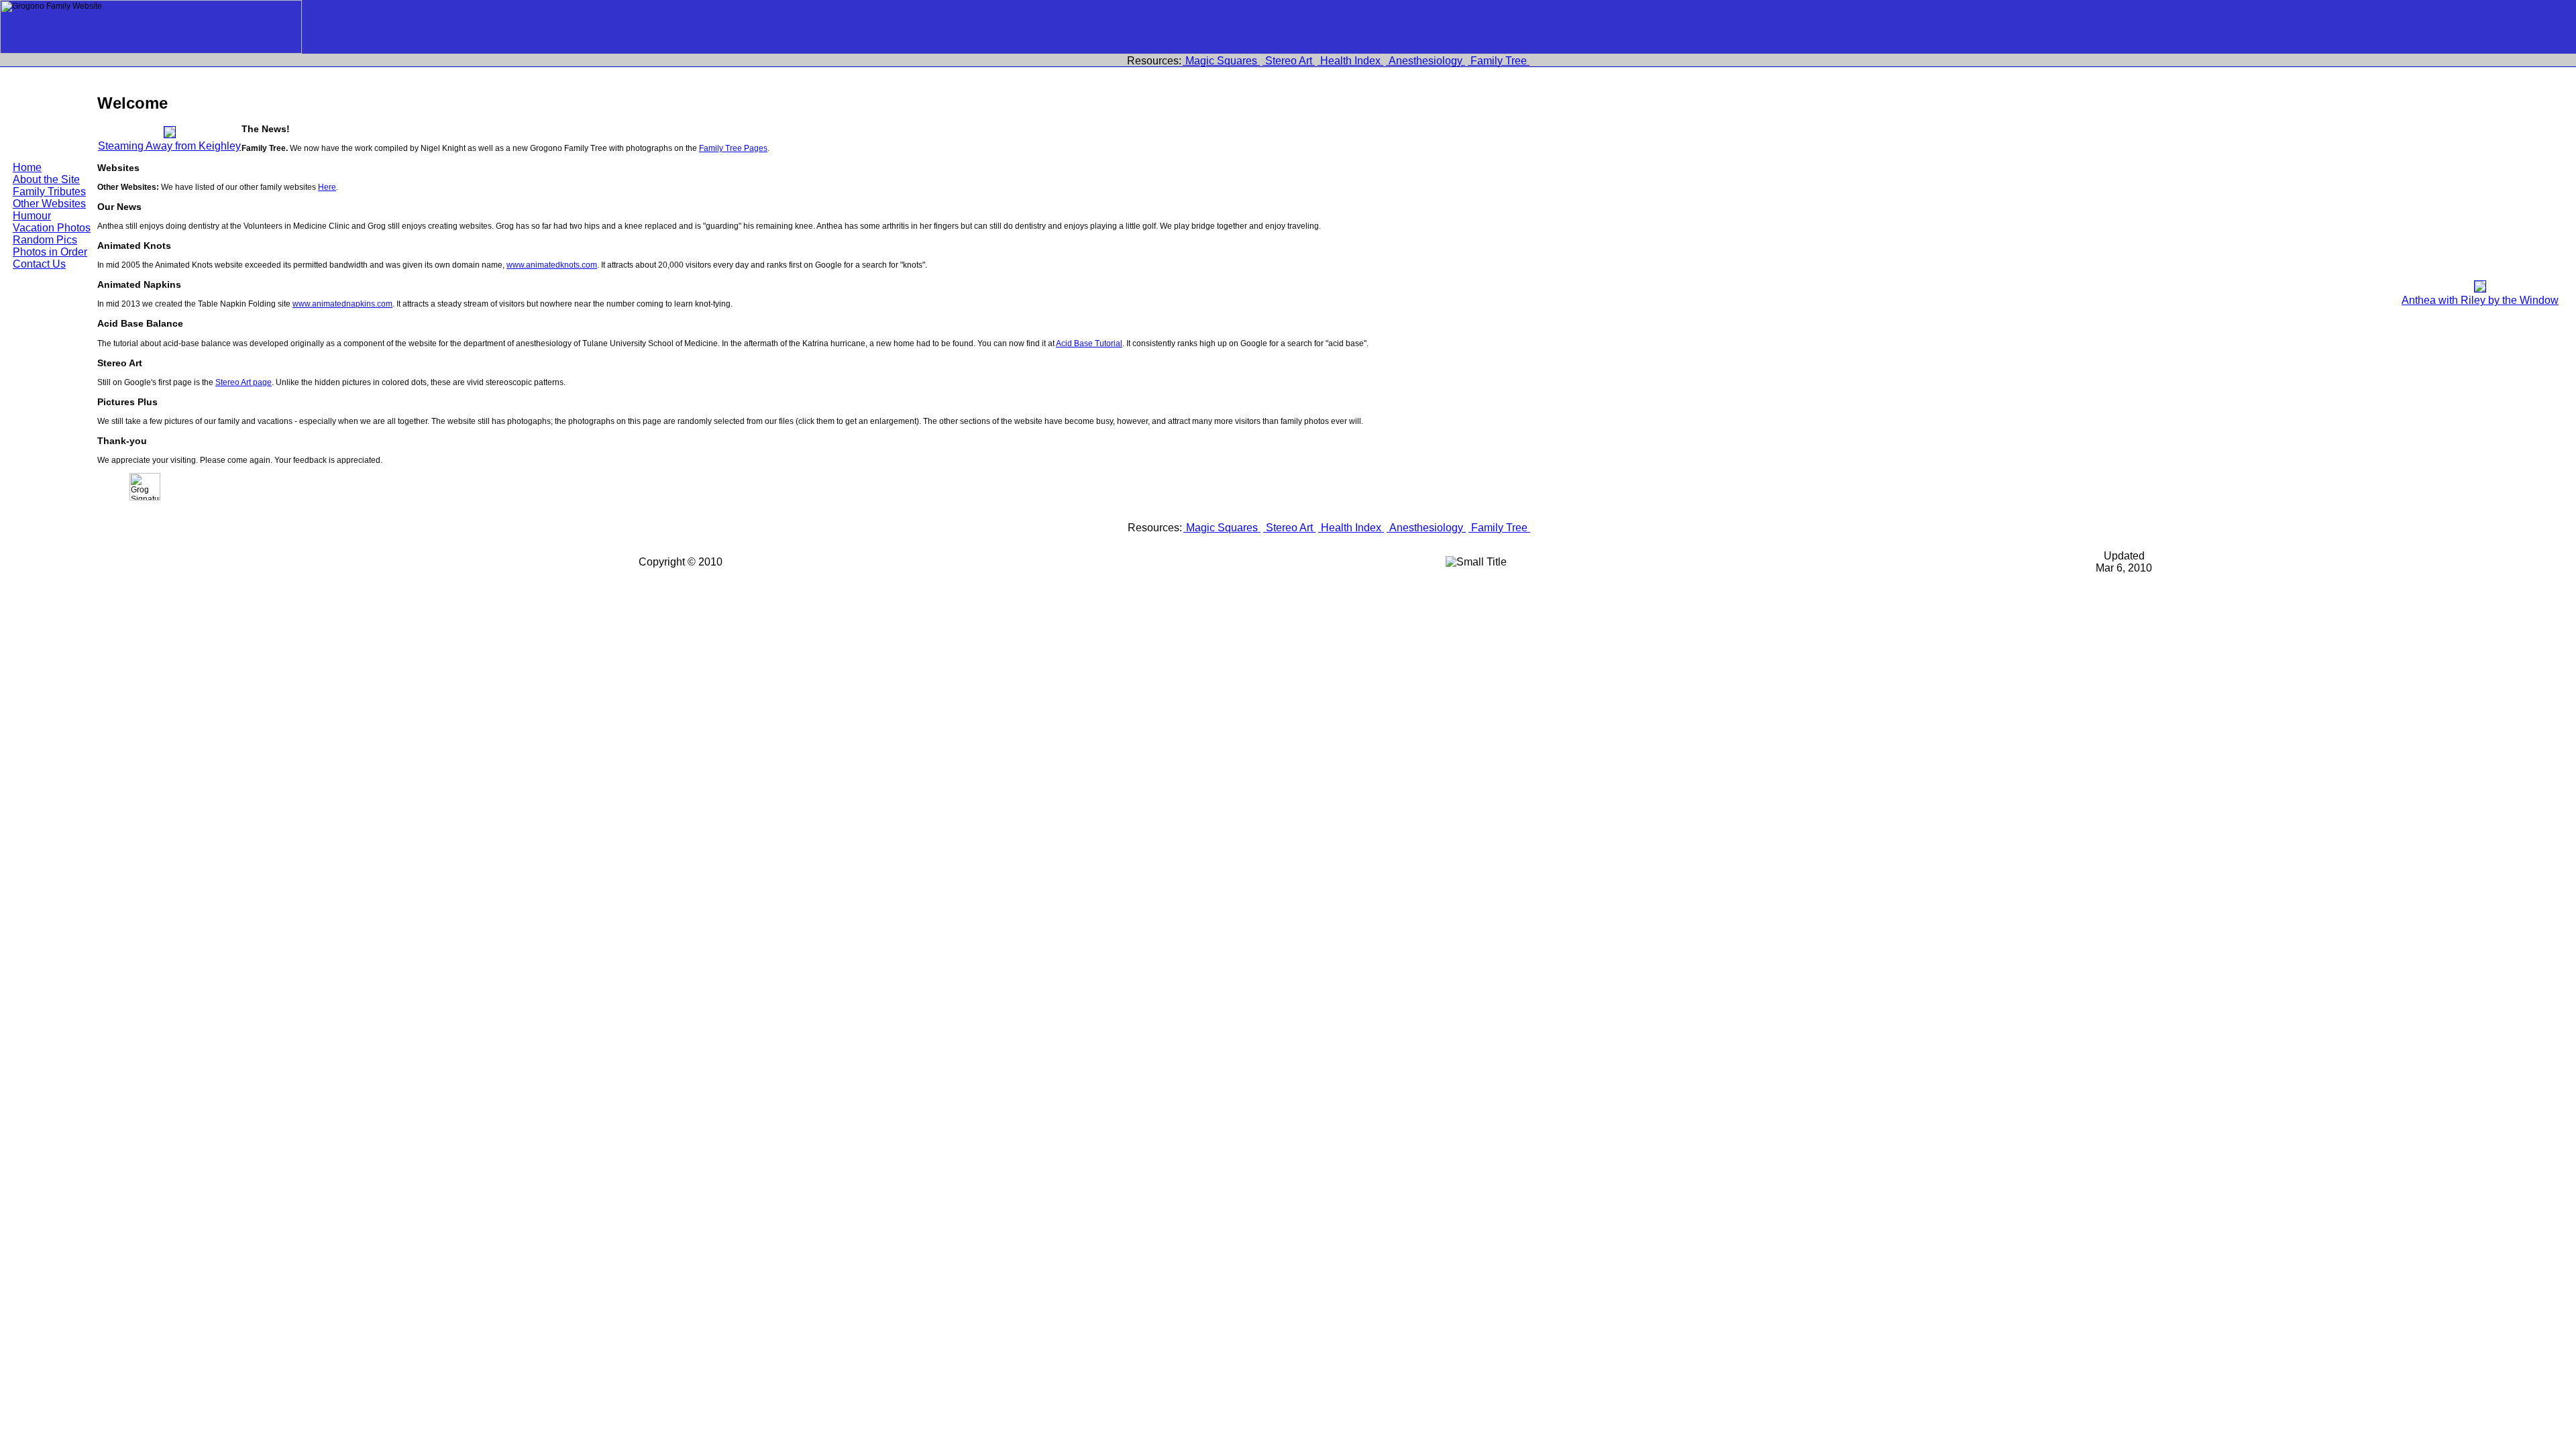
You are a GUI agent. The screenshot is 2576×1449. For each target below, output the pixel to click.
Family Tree (1499, 61)
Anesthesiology (1426, 61)
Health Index (1350, 61)
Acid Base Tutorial (1089, 343)
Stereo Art (1289, 61)
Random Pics (45, 240)
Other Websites (49, 204)
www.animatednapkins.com (342, 304)
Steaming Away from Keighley (169, 146)
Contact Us (39, 264)
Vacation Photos (52, 228)
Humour (32, 216)
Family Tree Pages (733, 148)
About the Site (46, 179)
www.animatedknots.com (552, 265)
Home (27, 167)
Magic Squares (1221, 61)
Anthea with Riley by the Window (2480, 300)
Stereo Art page (244, 382)
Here (327, 187)
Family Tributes (49, 192)
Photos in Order (50, 252)
